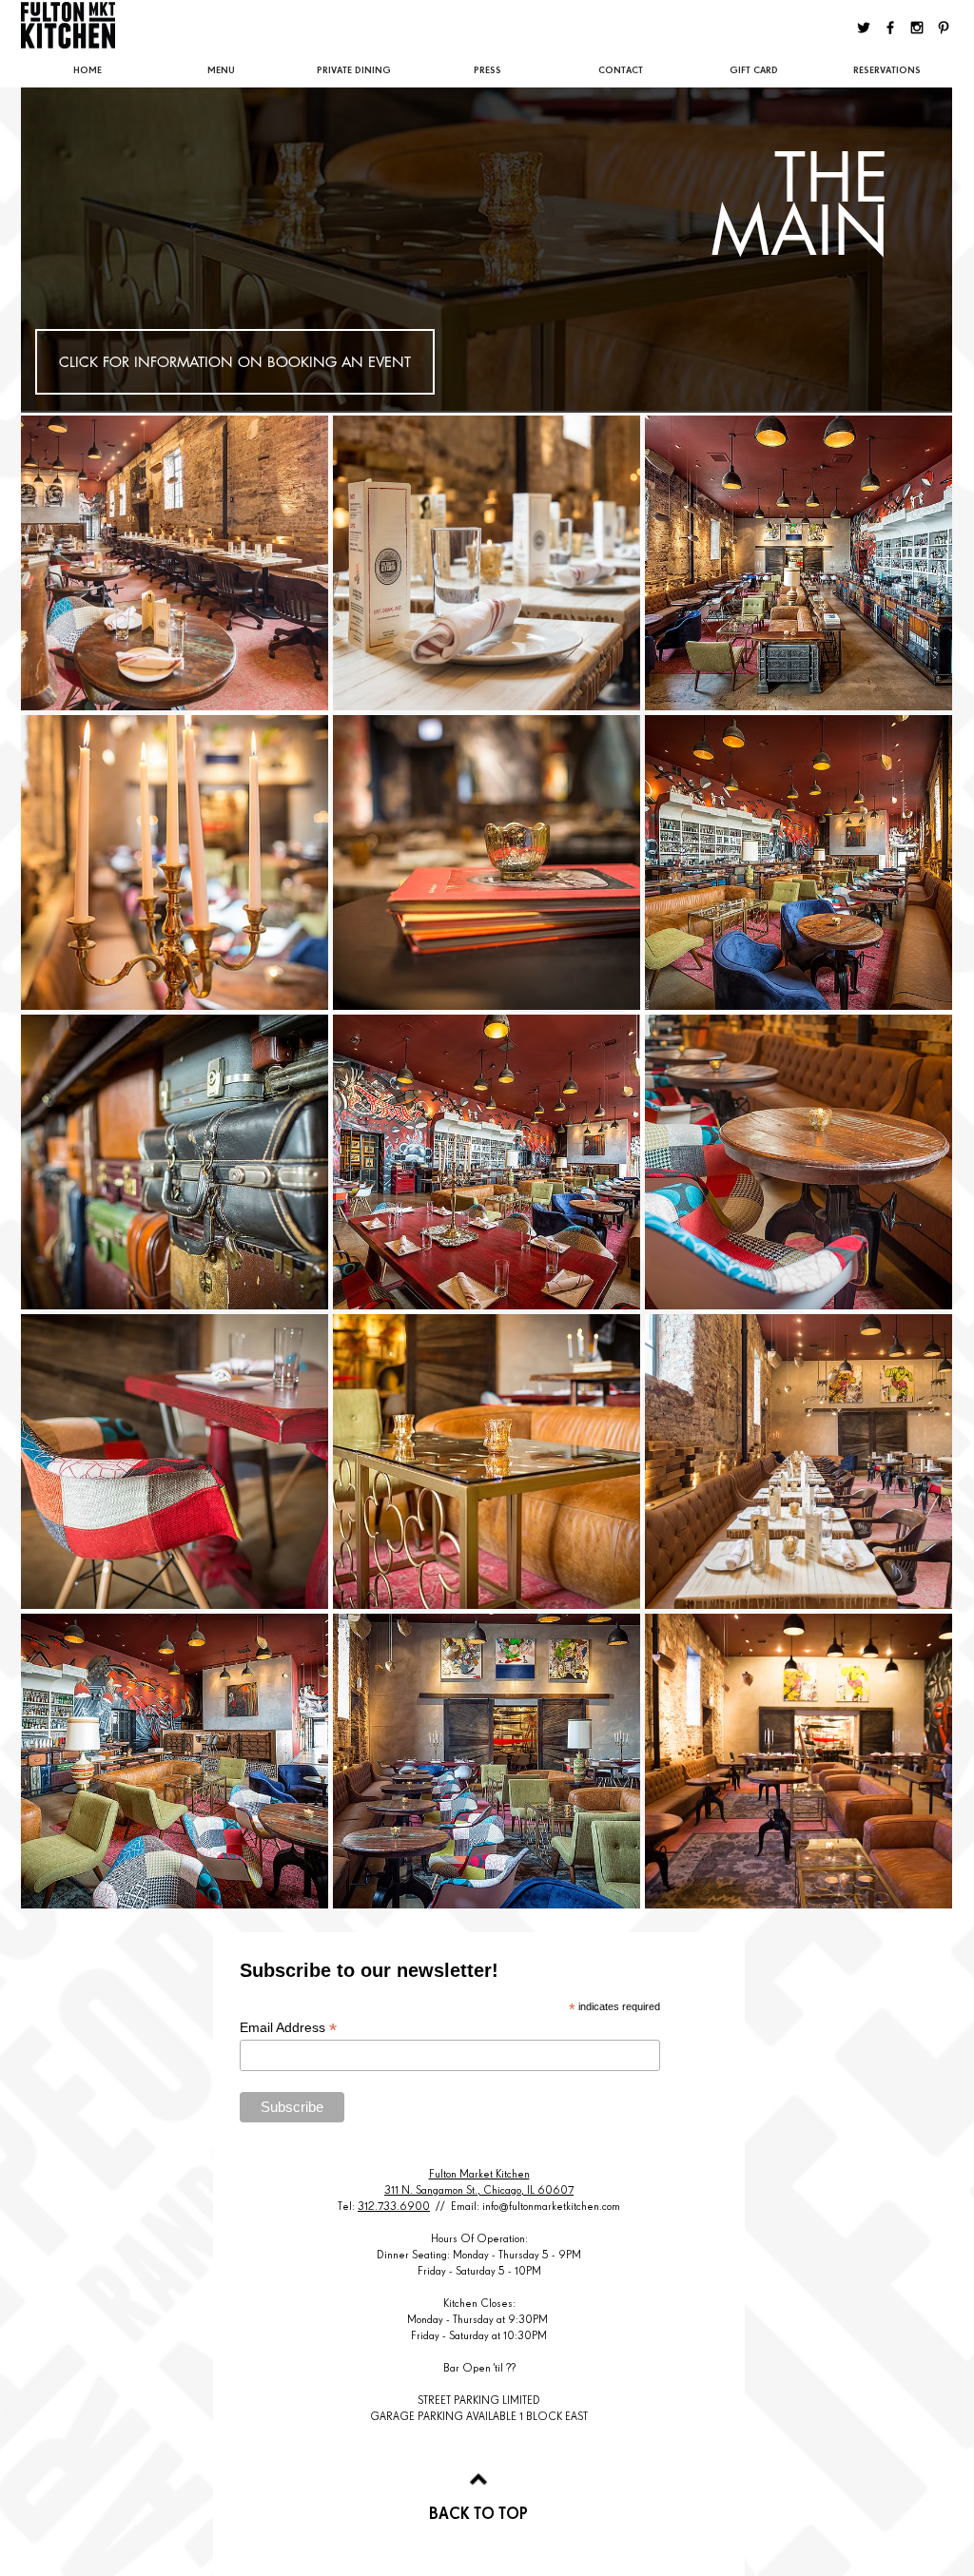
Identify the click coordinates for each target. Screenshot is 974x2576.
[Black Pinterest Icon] (944, 28)
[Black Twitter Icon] (864, 28)
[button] (175, 563)
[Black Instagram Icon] (917, 28)
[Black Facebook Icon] (890, 28)
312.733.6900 (394, 2206)
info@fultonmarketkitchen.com (551, 2206)
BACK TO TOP (478, 2513)
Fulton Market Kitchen (479, 2174)
